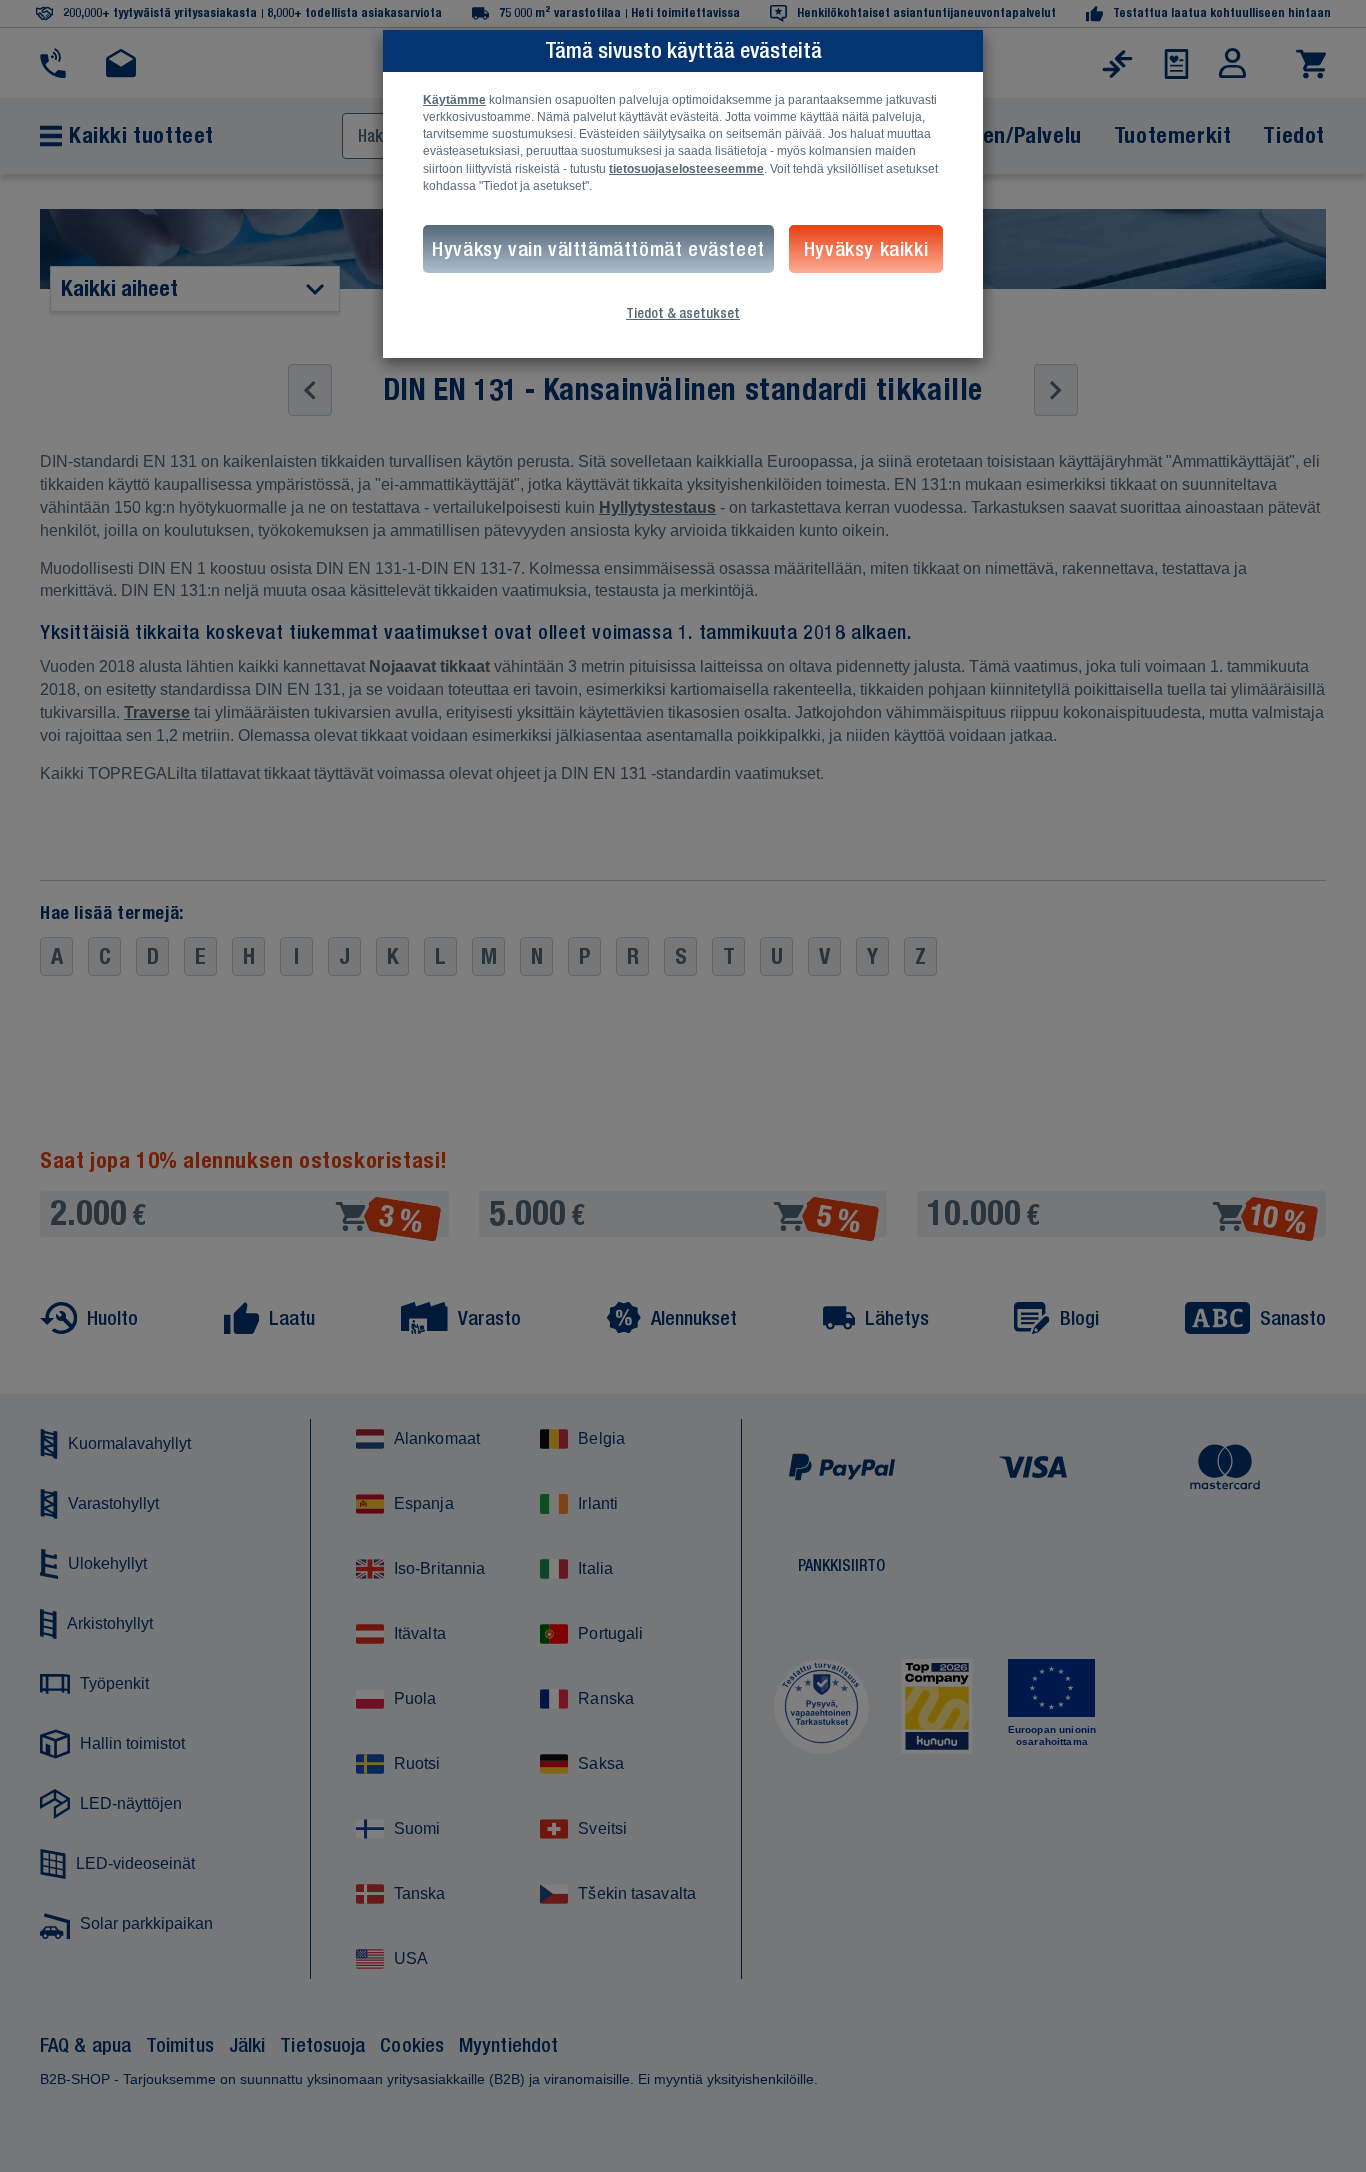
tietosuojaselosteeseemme (686, 169)
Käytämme (454, 100)
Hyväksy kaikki (866, 248)
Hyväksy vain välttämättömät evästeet (598, 248)
